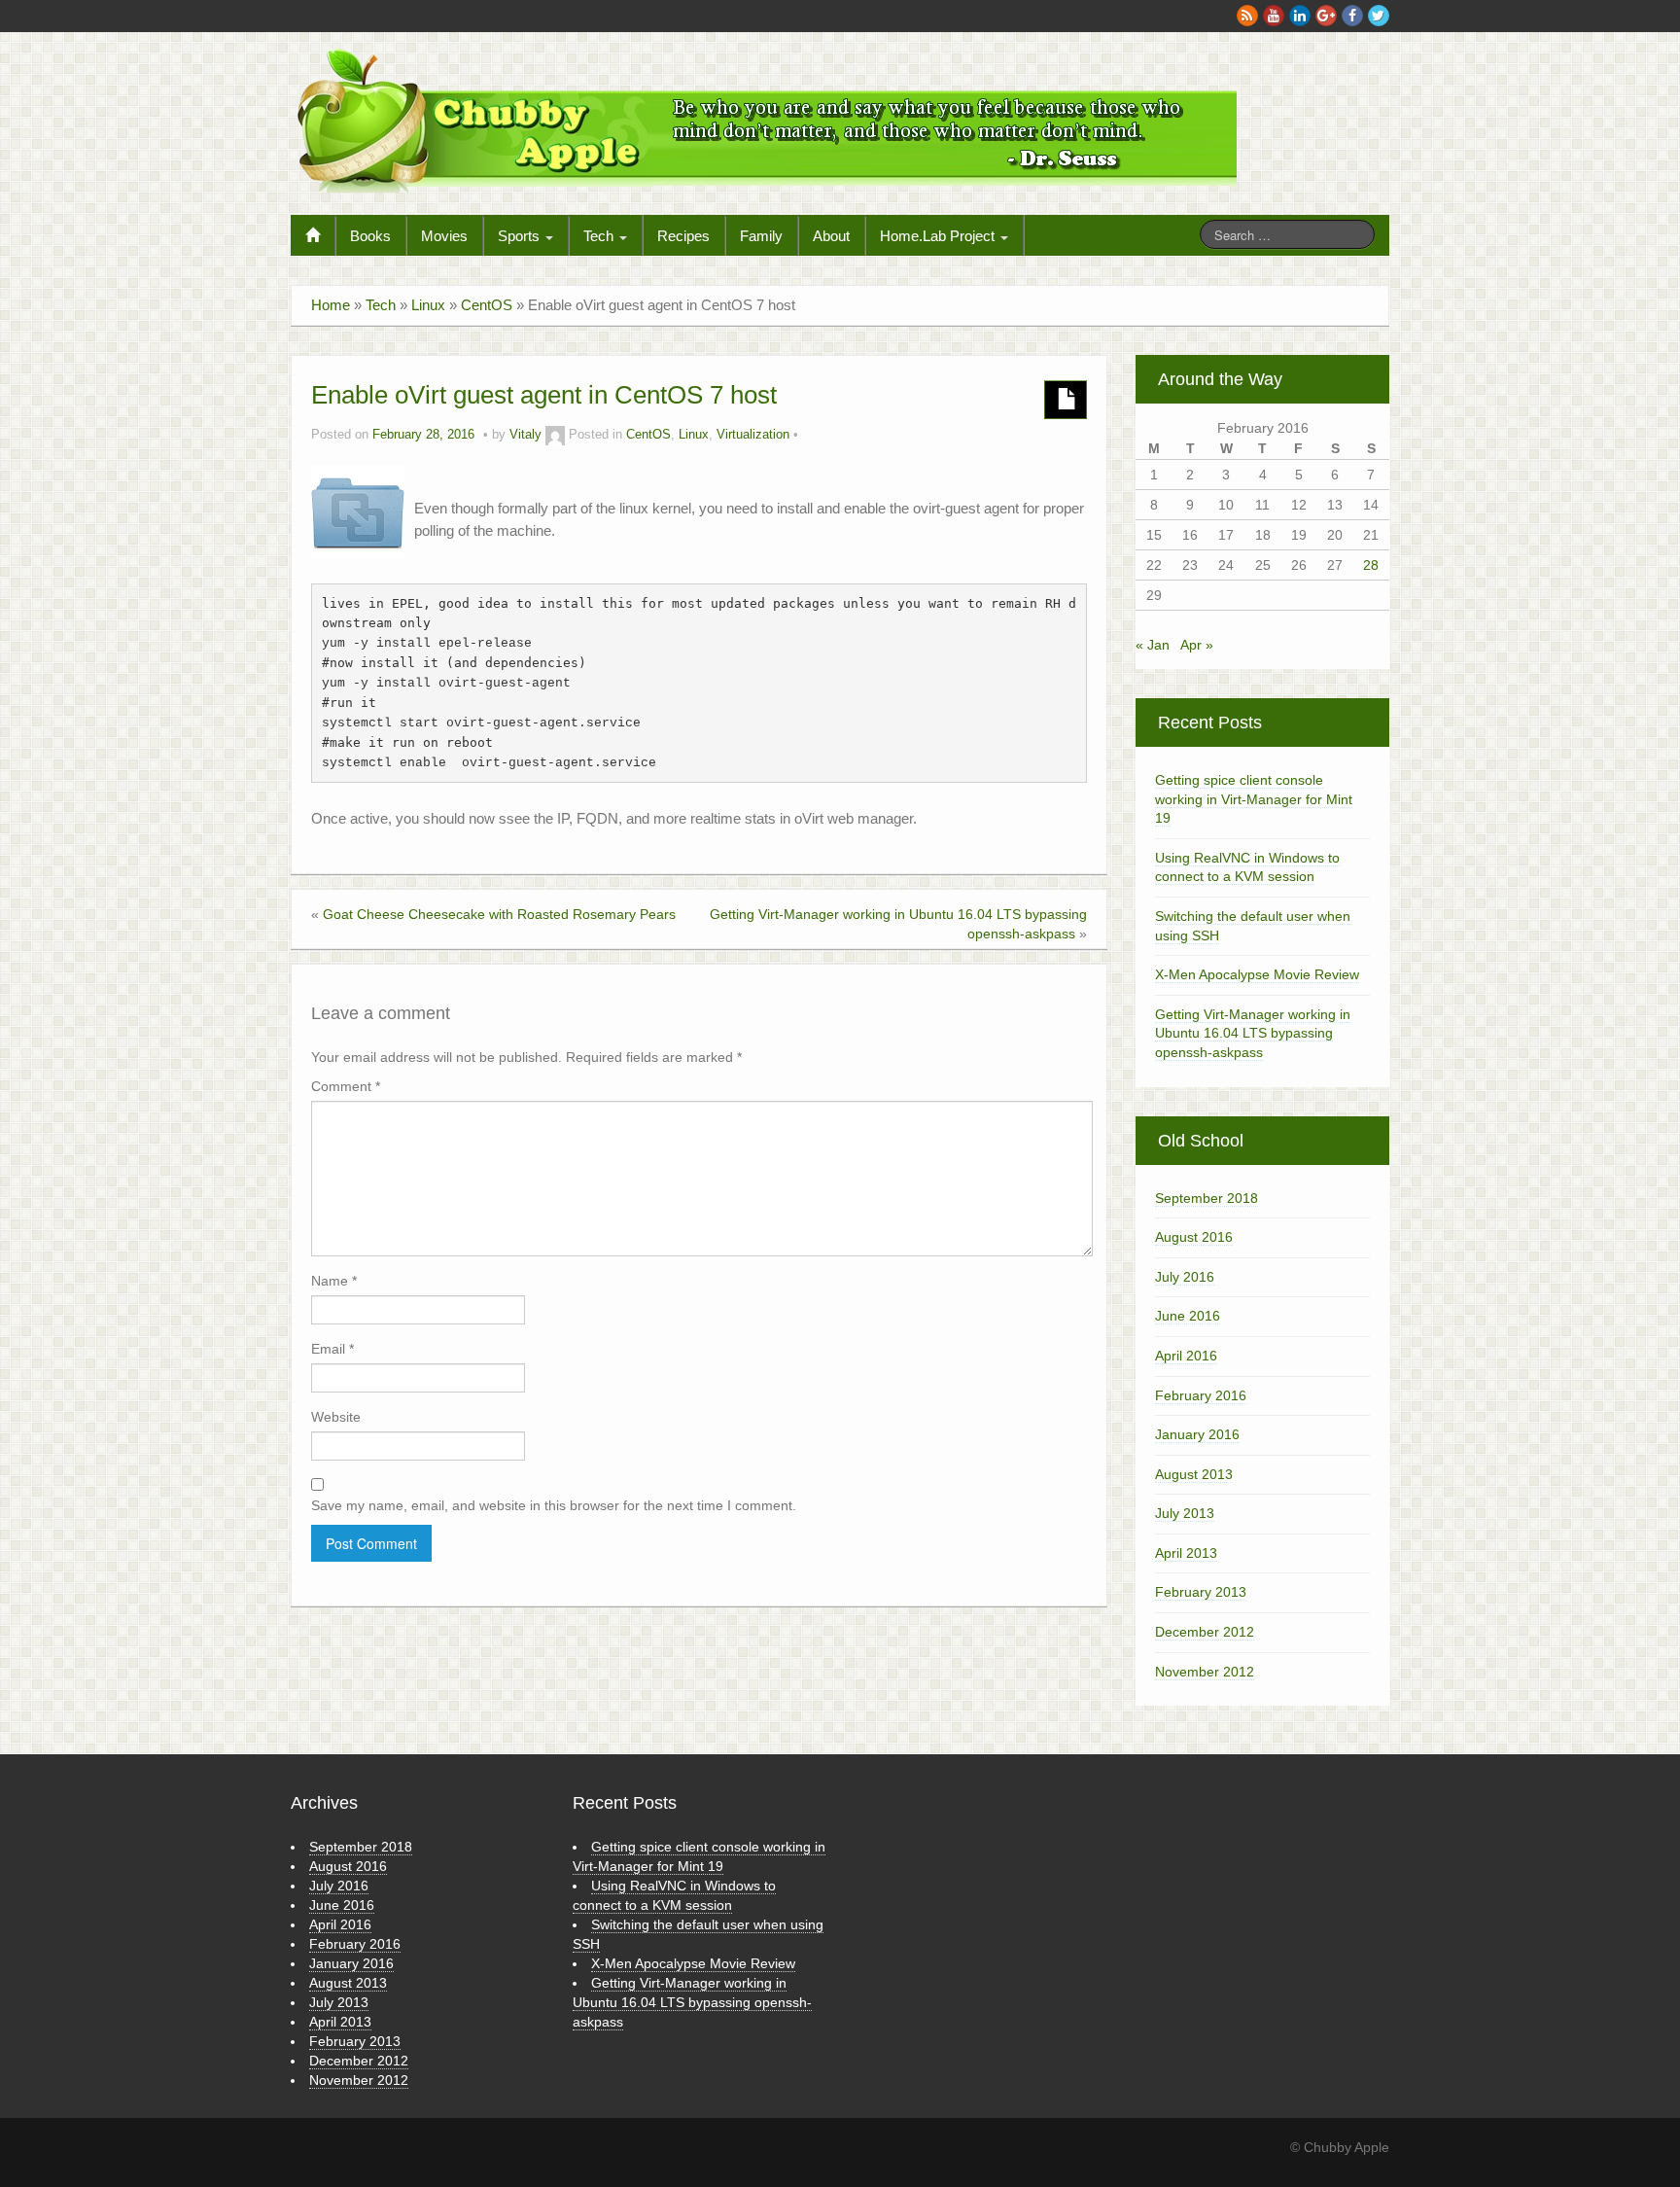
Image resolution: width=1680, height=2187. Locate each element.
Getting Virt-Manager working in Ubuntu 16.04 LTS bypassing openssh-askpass (1253, 1033)
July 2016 (1185, 1277)
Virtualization (753, 435)
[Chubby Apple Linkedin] (1300, 16)
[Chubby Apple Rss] (1247, 16)
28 (1371, 565)
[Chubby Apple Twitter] (1379, 16)
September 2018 (1207, 1198)
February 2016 (1201, 1395)
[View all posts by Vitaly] (555, 435)
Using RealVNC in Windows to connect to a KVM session (1247, 867)
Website (336, 1417)
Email (332, 1349)
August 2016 (1194, 1237)
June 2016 (1188, 1316)
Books (370, 236)
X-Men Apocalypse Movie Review (1257, 974)
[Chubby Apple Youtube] (1274, 16)
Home (331, 305)
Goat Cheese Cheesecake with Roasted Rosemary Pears (499, 914)
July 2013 (1185, 1513)
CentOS (487, 305)
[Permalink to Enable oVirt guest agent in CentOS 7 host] (358, 511)
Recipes (683, 236)
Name (334, 1281)
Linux (428, 305)
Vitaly (525, 435)
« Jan (1153, 645)
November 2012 (1205, 1672)
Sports (521, 236)
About (831, 236)
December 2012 (1205, 1632)
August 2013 (1194, 1474)
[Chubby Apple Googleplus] (1326, 16)
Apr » (1197, 645)
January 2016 (1197, 1434)
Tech (600, 236)
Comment (346, 1086)
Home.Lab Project (939, 236)
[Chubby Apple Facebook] (1352, 16)
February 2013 (1201, 1592)
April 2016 (1186, 1356)
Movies (444, 236)
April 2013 (1186, 1553)
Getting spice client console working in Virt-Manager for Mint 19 (1254, 799)
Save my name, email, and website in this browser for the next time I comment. (554, 1505)
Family (761, 236)
